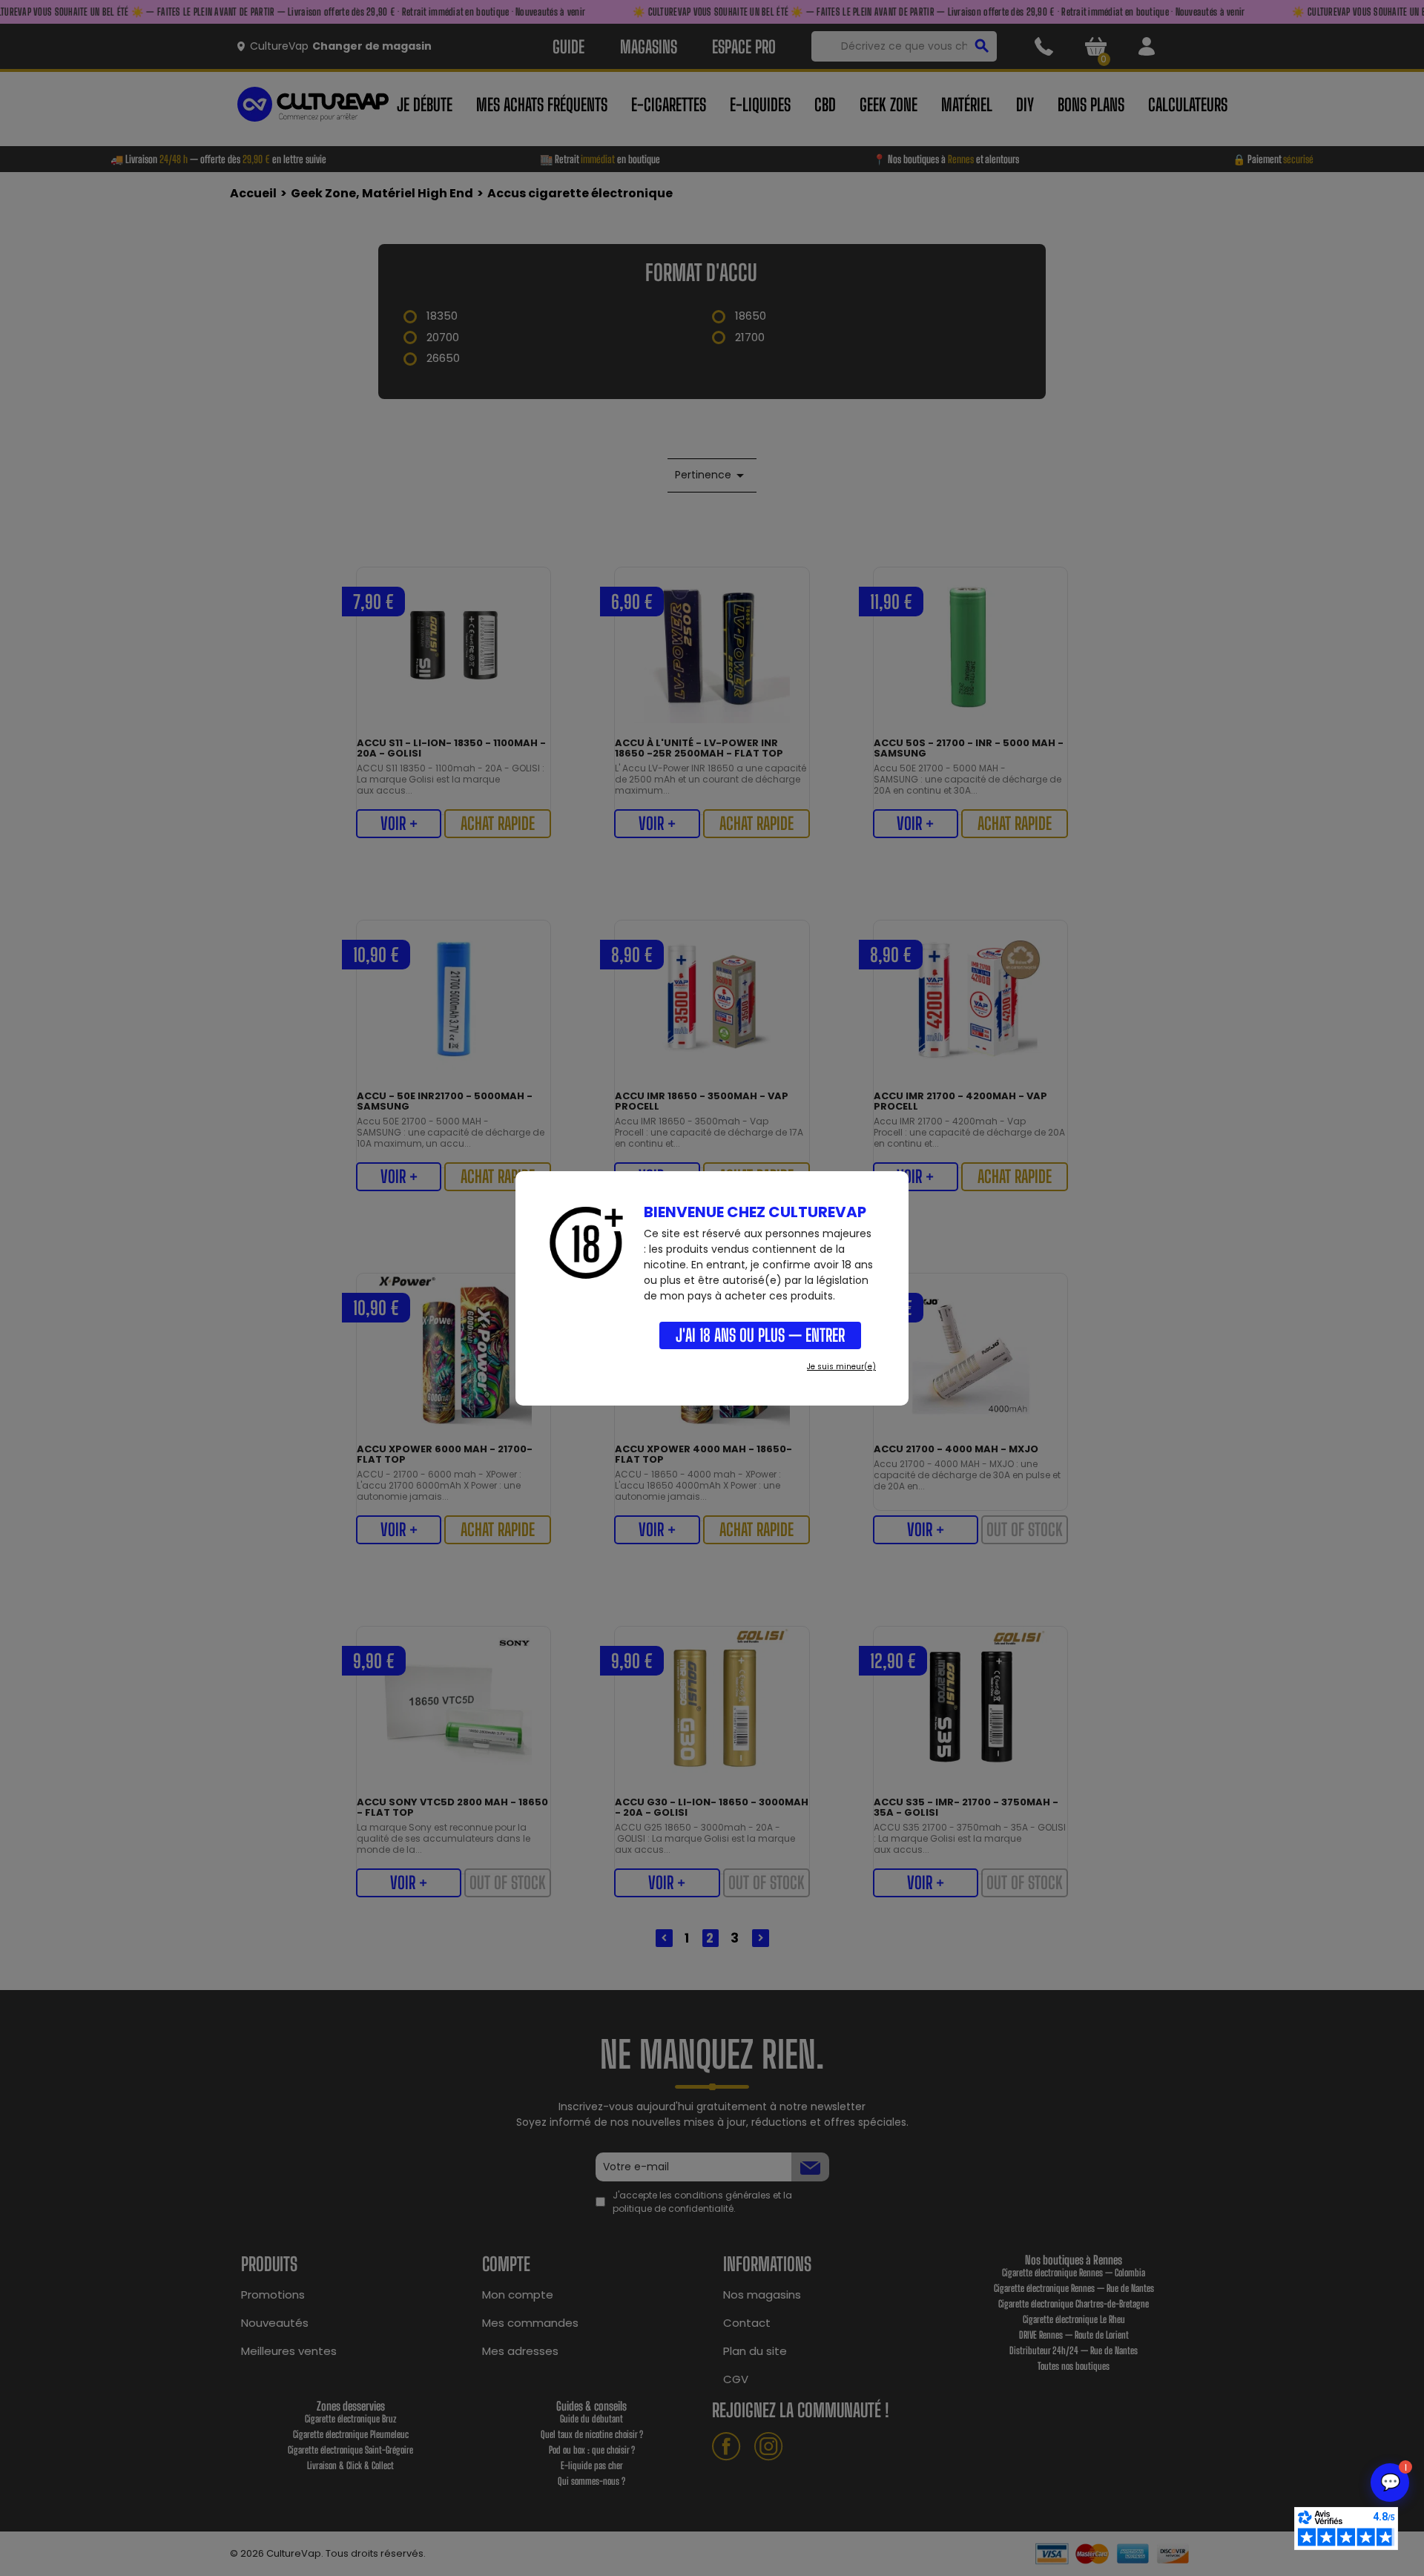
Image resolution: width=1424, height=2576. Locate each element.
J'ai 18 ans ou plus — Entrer (760, 1335)
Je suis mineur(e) (841, 1367)
